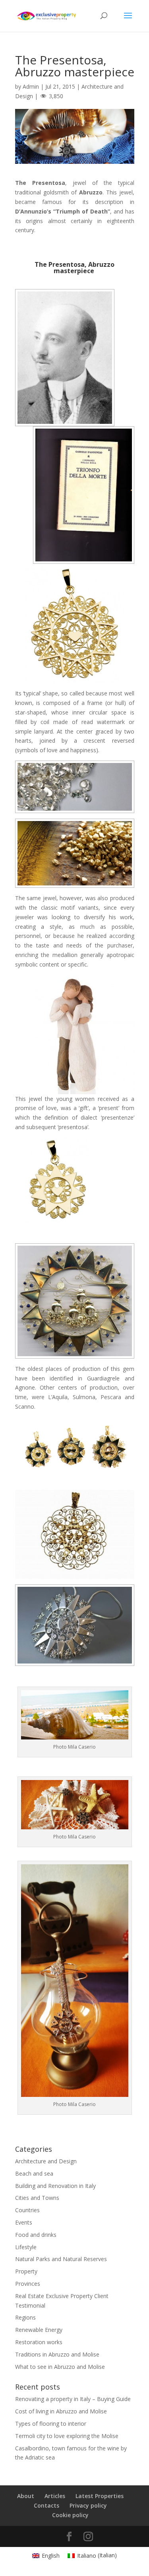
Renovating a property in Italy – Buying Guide (73, 2399)
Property (26, 2271)
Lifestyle (26, 2247)
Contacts (46, 2505)
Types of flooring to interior (51, 2424)
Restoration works (39, 2342)
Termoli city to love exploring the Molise (67, 2436)
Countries (27, 2210)
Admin (31, 86)
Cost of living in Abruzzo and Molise (61, 2411)
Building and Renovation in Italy (55, 2186)
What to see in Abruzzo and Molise (60, 2367)
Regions (25, 2317)
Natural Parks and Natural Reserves (61, 2259)
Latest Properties (100, 2496)
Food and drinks (36, 2235)
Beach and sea (34, 2173)
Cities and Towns (37, 2198)
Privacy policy (88, 2505)
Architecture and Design (46, 2161)
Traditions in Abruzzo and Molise (57, 2354)
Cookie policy (70, 2515)
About (26, 2496)
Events (24, 2222)
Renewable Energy (39, 2330)
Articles (55, 2496)
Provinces (28, 2284)
